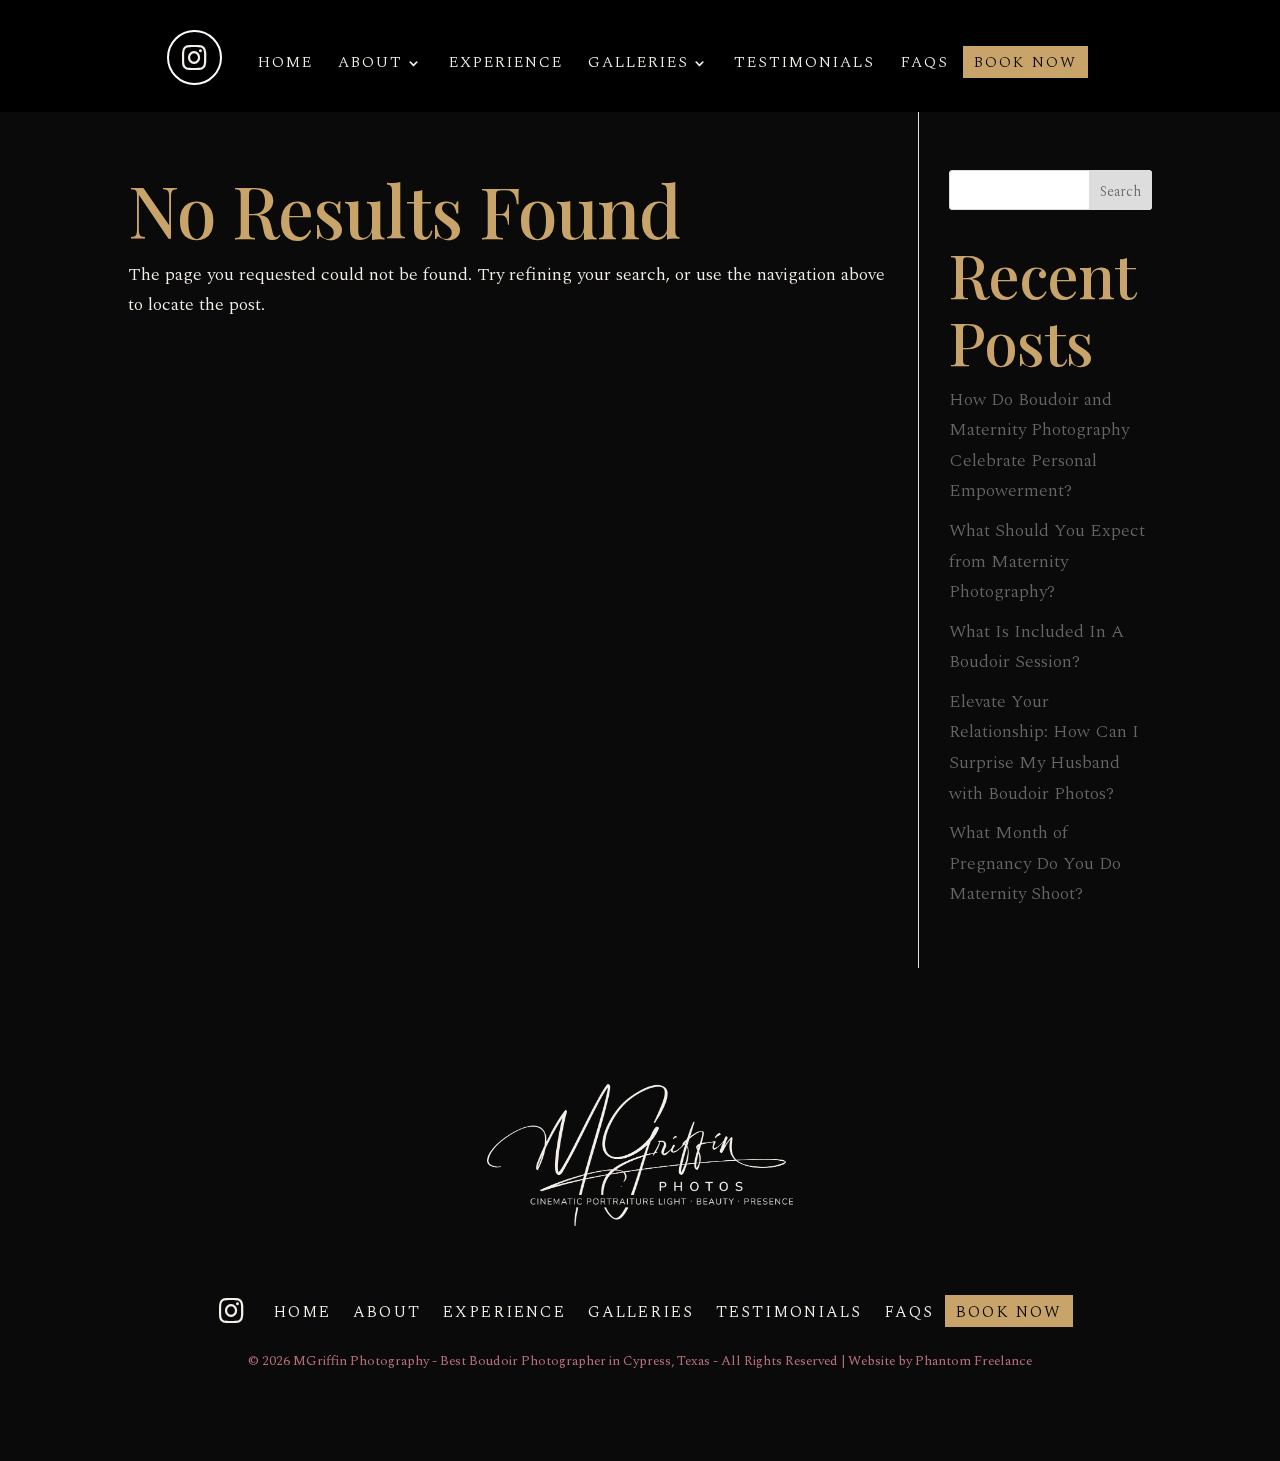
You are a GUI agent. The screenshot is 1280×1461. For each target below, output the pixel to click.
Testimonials (804, 65)
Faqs (925, 65)
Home (285, 65)
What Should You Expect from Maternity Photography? (1047, 561)
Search (1120, 191)
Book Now (1025, 65)
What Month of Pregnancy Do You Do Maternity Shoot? (1035, 863)
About (370, 65)
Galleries (638, 65)
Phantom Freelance (973, 1361)
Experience (506, 65)
